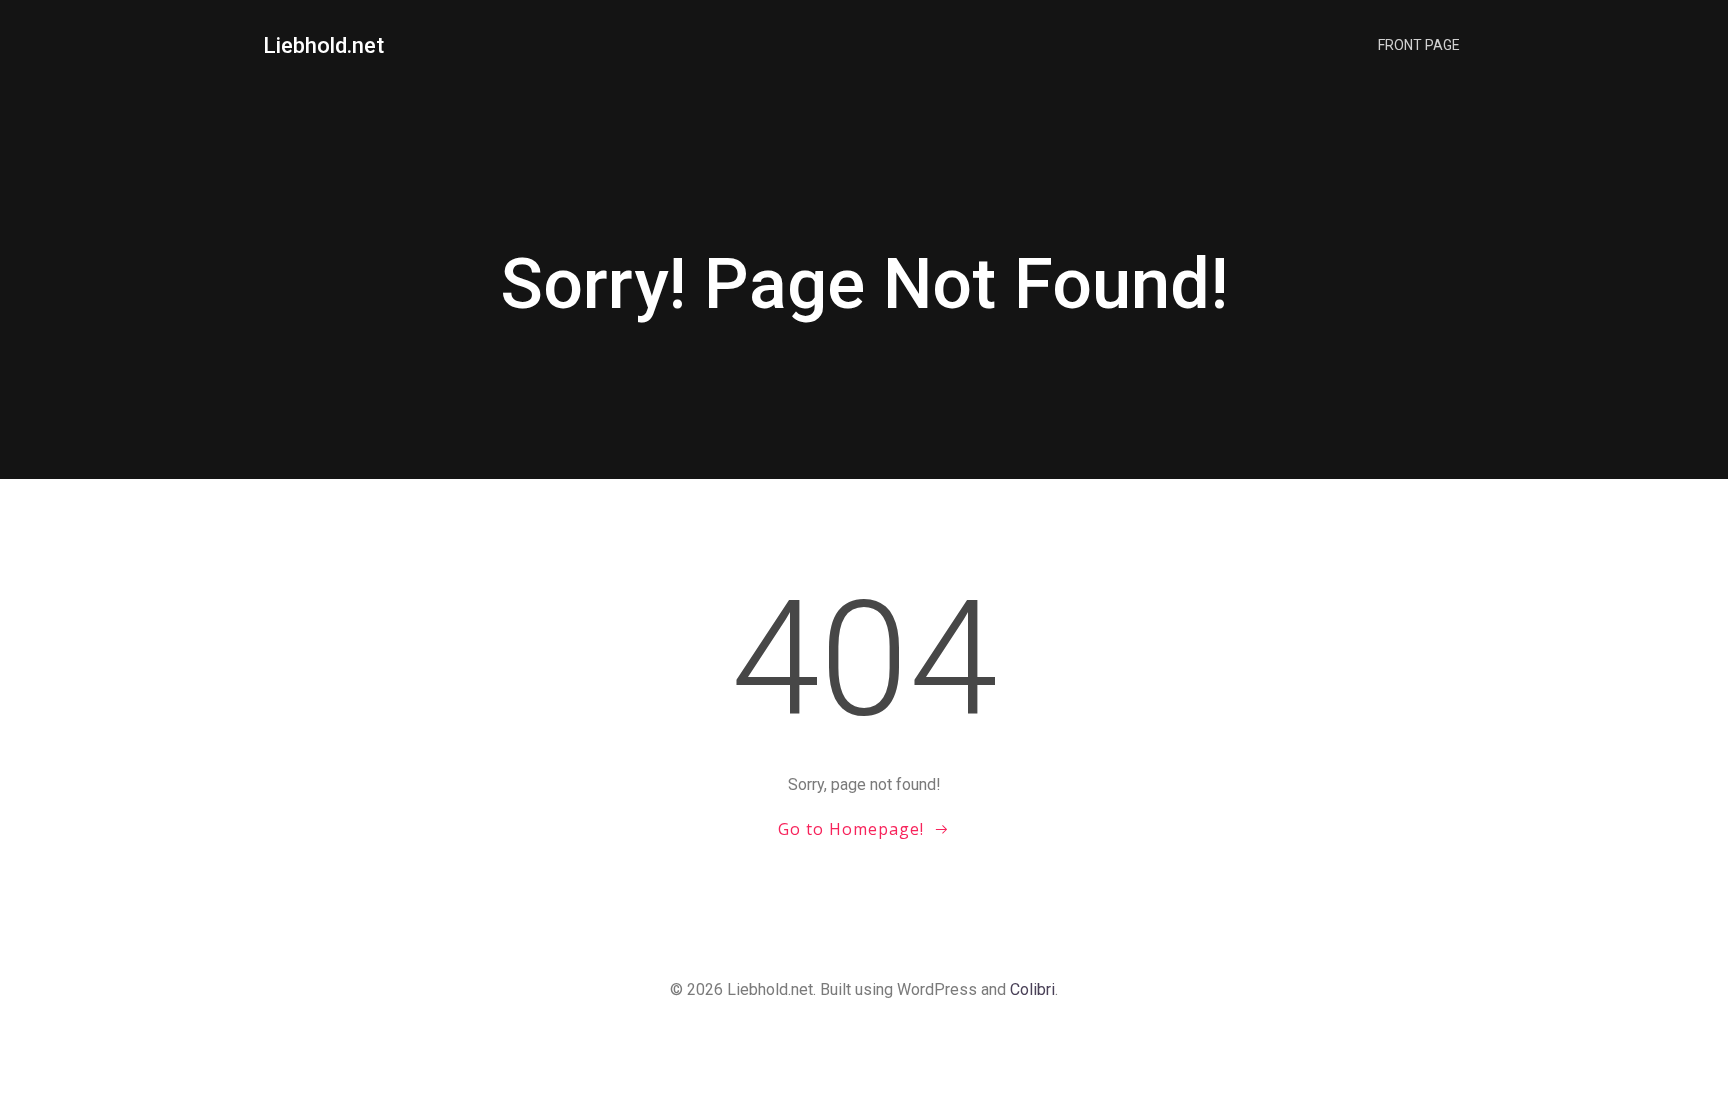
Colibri (1032, 989)
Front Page (1419, 45)
